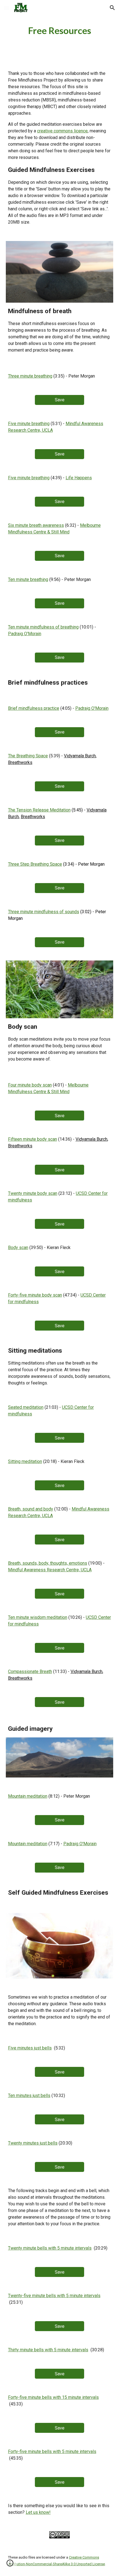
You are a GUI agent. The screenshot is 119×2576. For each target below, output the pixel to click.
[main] (60, 31)
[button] (7, 8)
